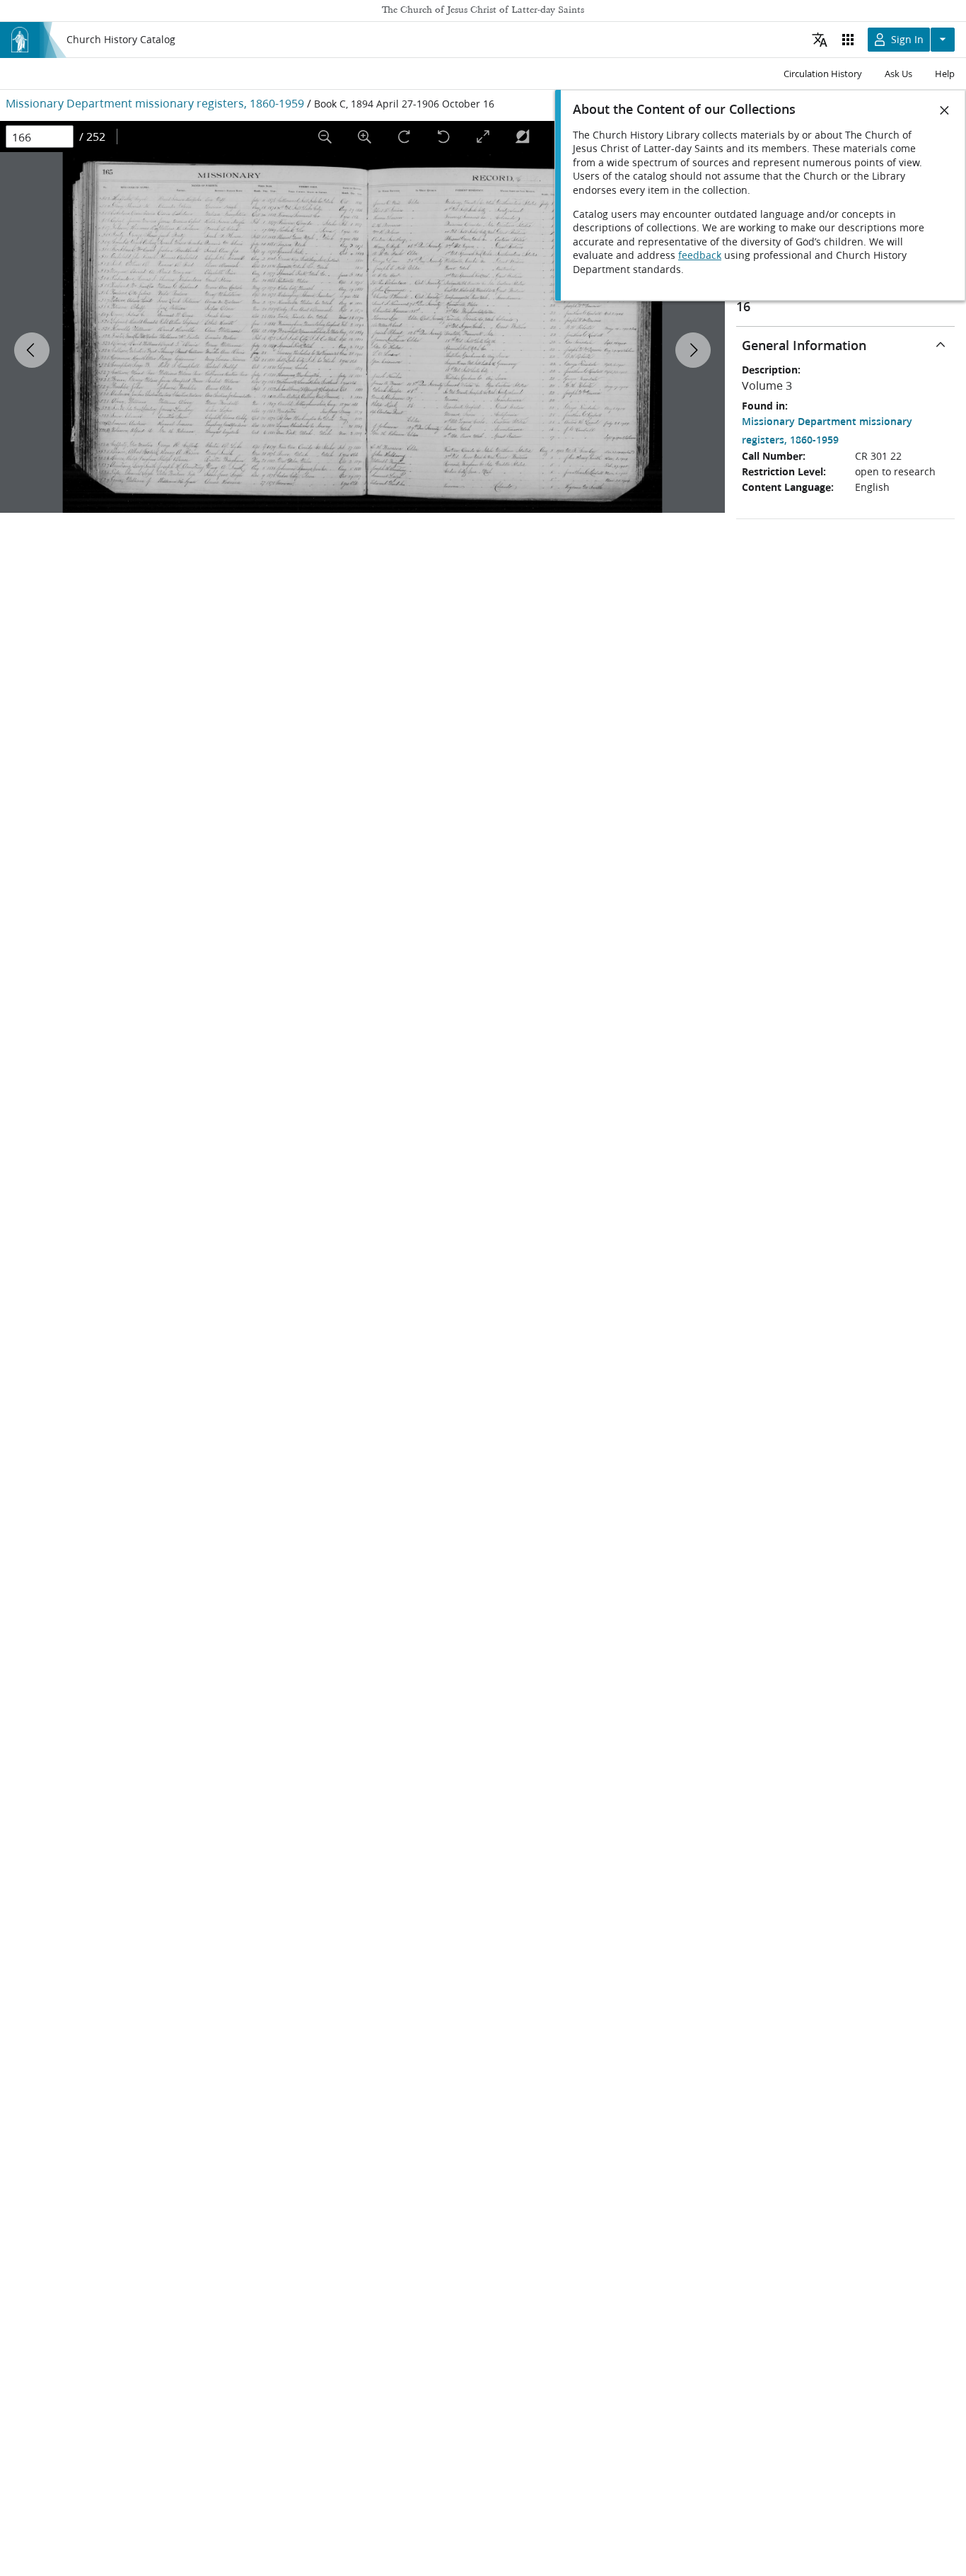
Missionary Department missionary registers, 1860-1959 (155, 103)
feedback (700, 255)
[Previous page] (32, 350)
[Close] (945, 110)
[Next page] (693, 350)
